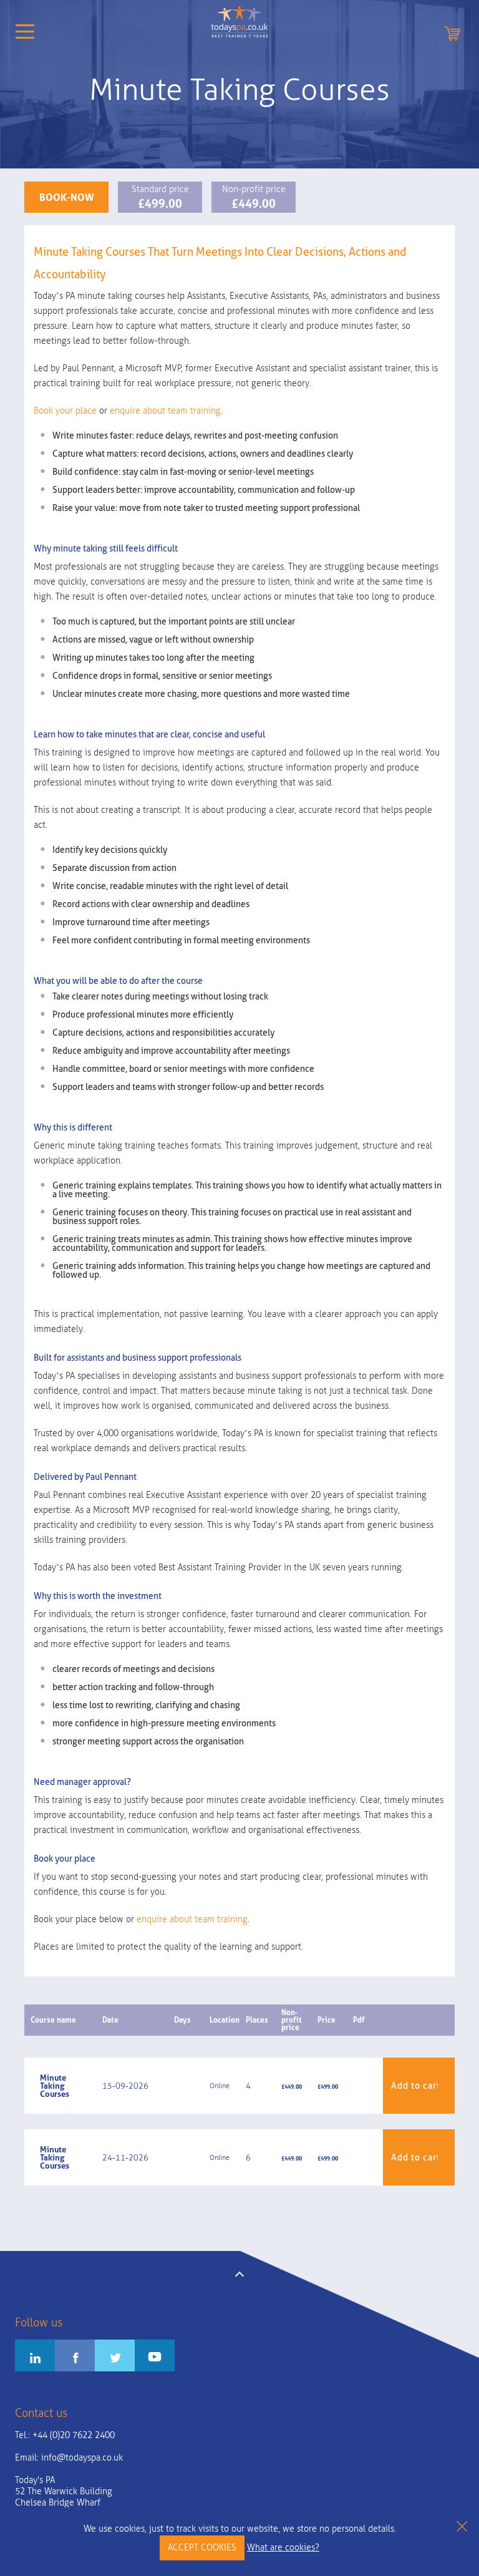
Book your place (65, 411)
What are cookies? (283, 2548)
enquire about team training (165, 411)
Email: (69, 2458)
